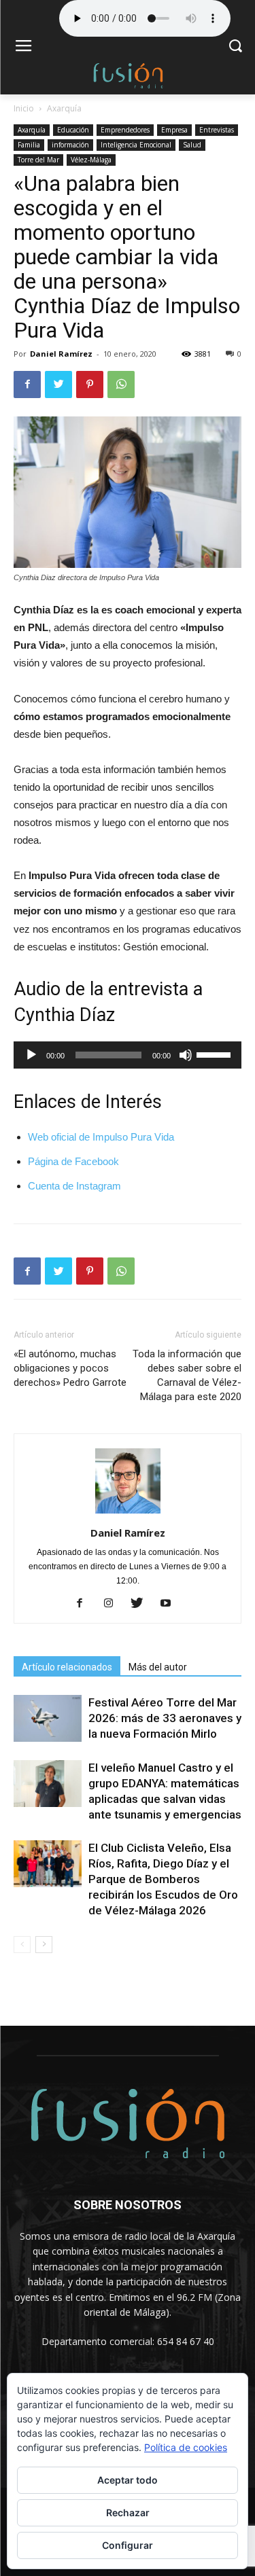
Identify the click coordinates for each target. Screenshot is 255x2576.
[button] (235, 47)
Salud (192, 145)
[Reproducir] (31, 1055)
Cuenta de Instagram (74, 1186)
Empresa (174, 130)
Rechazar (128, 2512)
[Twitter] (142, 1604)
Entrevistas (217, 130)
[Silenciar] (186, 1055)
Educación (73, 130)
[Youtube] (170, 1604)
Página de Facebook (75, 1161)
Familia (29, 145)
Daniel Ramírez (61, 354)
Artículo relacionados (67, 1667)
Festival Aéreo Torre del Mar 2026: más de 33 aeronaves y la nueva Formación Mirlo (165, 1718)
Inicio (24, 108)
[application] (128, 1055)
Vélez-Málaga (91, 160)
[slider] (216, 1054)
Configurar (128, 2545)
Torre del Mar (38, 160)
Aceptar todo (128, 2480)
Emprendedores (125, 130)
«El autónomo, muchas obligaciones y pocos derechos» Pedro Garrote (70, 1368)
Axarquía (64, 108)
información (70, 145)
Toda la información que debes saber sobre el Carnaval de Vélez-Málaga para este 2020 (187, 1375)
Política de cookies (186, 2447)
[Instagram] (113, 1604)
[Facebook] (85, 1604)
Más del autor (158, 1667)
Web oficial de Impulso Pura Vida (101, 1137)
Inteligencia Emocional (136, 145)
